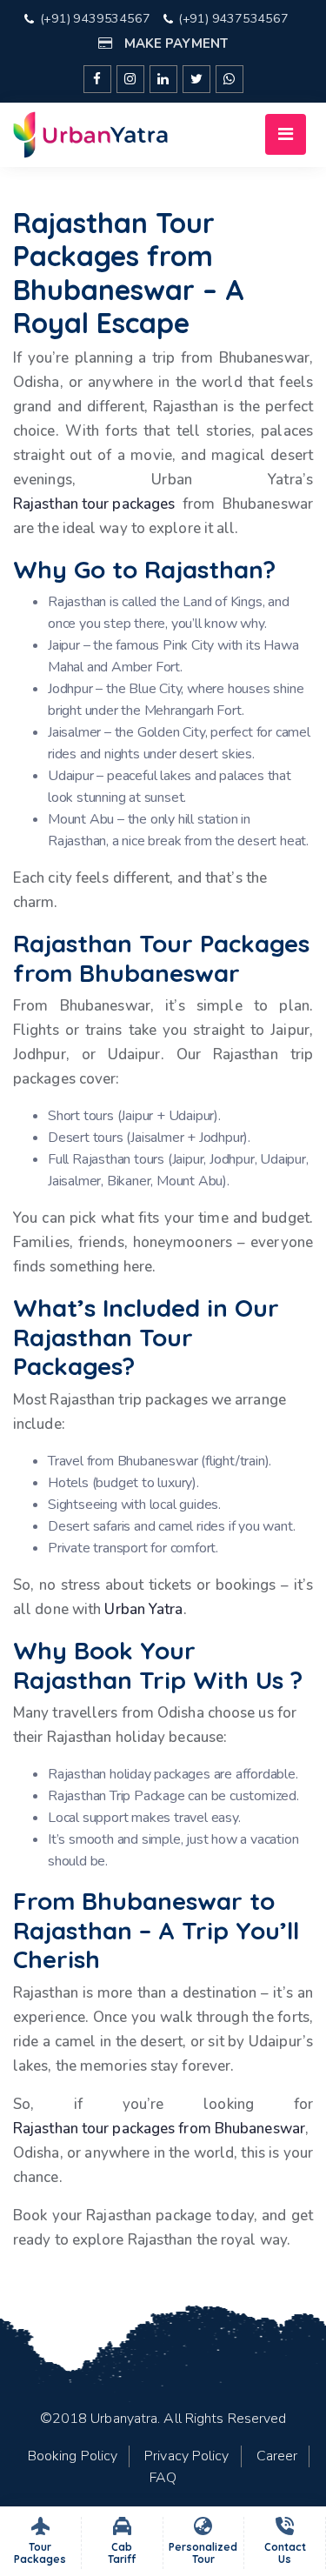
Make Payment (174, 43)
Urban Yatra (143, 1609)
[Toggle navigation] (286, 134)
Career (277, 2456)
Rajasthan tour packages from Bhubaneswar (159, 2129)
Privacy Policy (186, 2456)
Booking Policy (73, 2456)
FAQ (163, 2478)
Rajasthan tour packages (94, 504)
